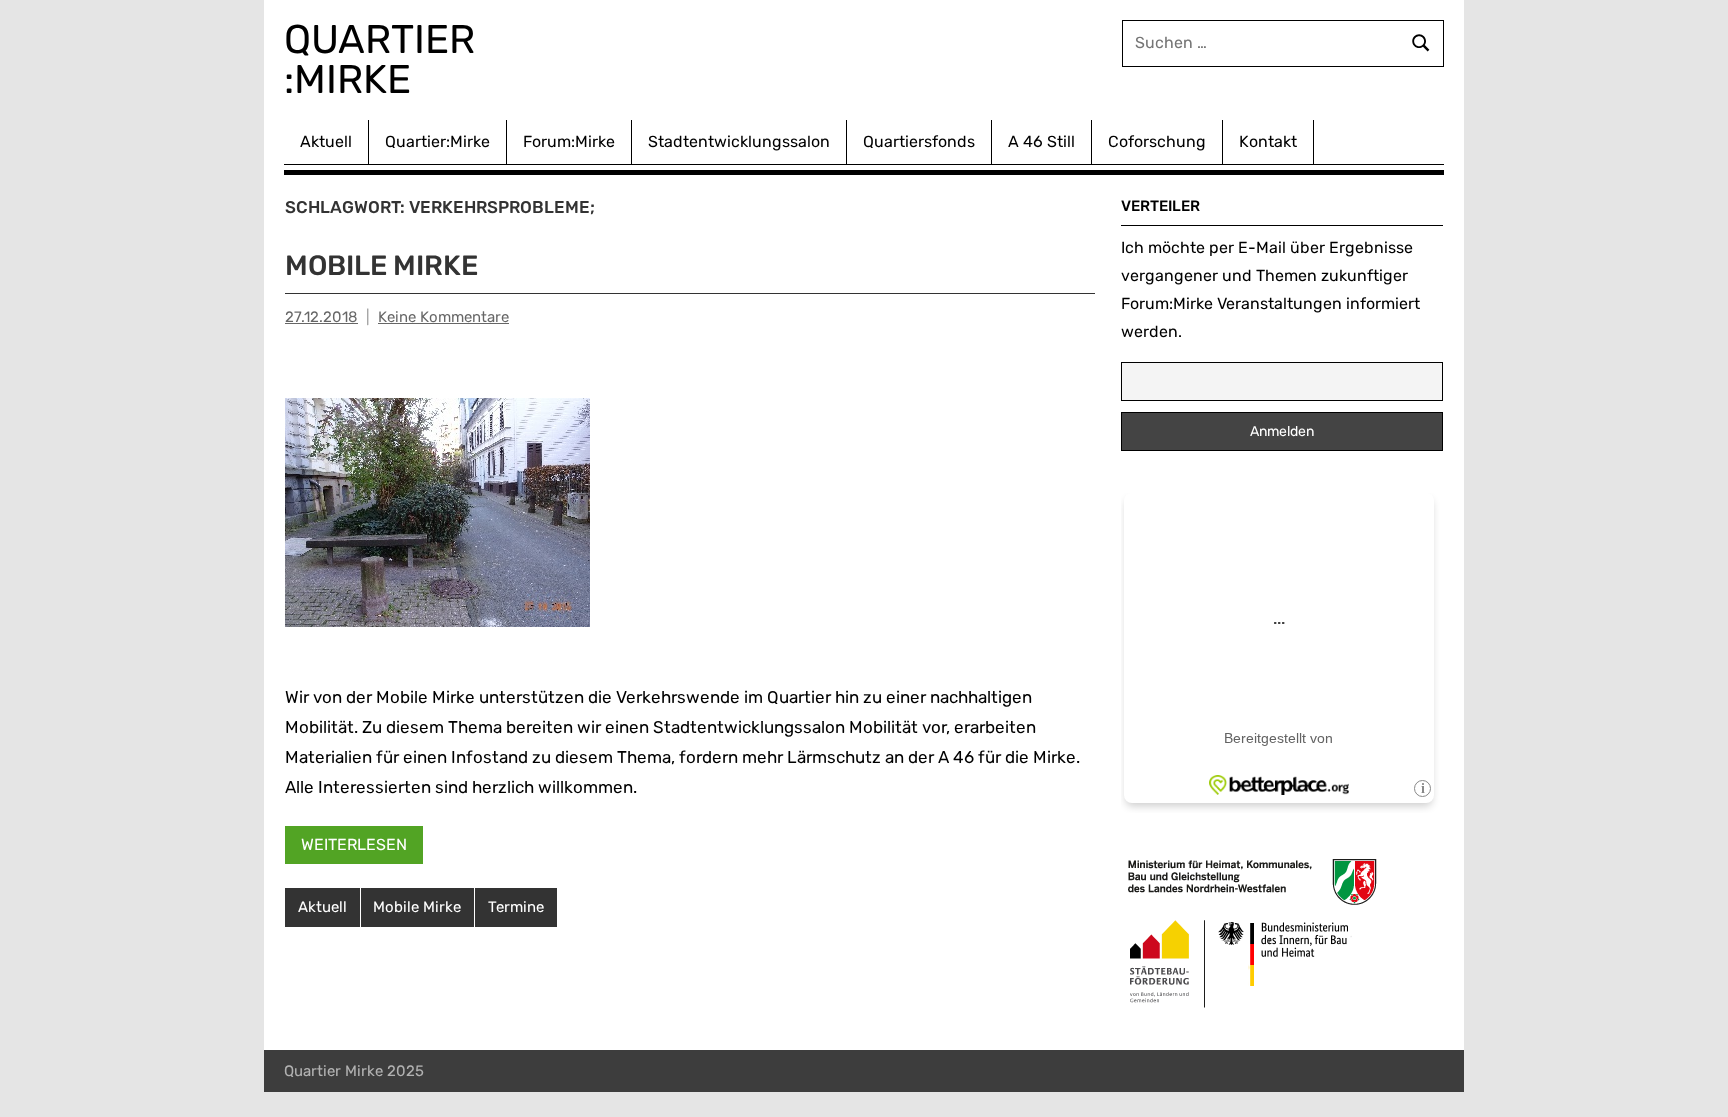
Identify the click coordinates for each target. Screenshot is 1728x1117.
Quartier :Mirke (384, 59)
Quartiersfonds (919, 141)
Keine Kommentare (443, 317)
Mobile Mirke (381, 265)
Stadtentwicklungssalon (739, 141)
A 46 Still (1041, 141)
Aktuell (326, 141)
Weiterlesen (354, 844)
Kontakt (1268, 141)
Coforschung (1157, 141)
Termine (516, 907)
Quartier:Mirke (437, 141)
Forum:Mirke (569, 141)
